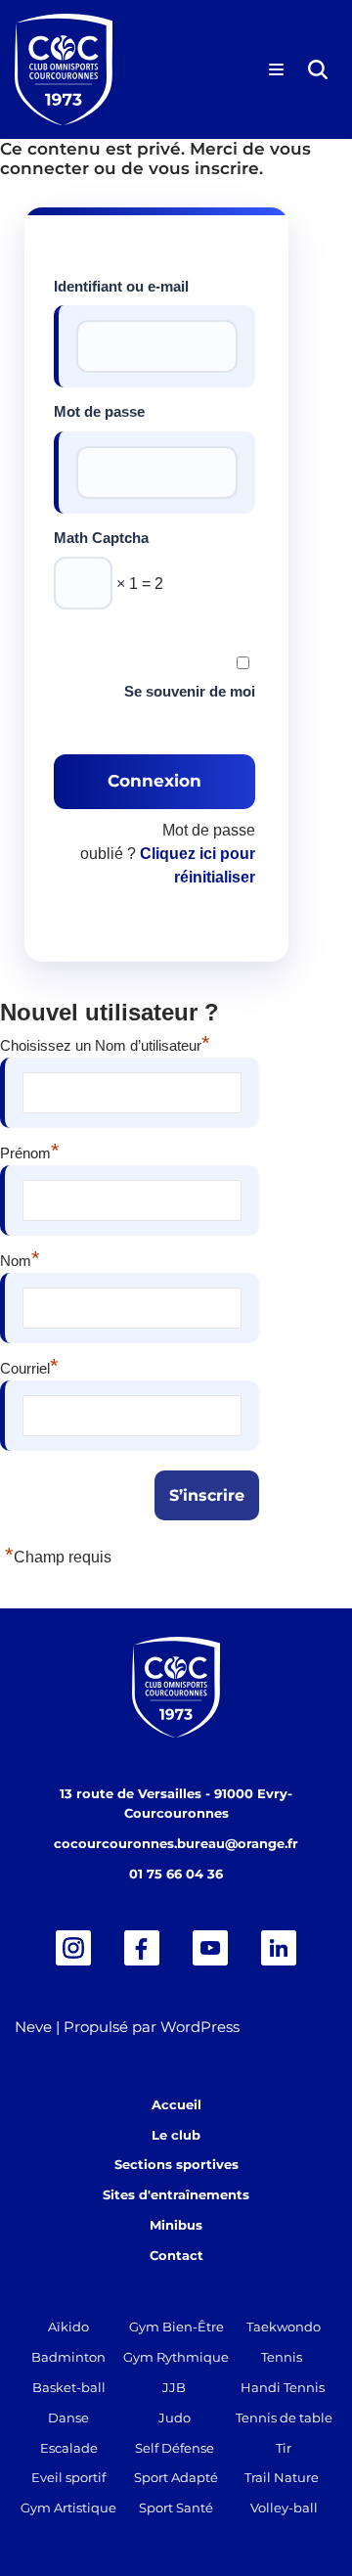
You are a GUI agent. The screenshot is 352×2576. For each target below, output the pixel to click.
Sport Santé (176, 2508)
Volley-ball (284, 2508)
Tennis (282, 2357)
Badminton (68, 2357)
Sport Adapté (176, 2477)
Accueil (176, 2104)
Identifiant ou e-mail (121, 286)
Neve (33, 2027)
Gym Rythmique (176, 2357)
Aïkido (68, 2327)
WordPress (200, 2027)
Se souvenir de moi (190, 691)
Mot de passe (99, 411)
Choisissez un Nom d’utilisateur (105, 1043)
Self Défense (175, 2448)
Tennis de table (284, 2418)
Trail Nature (282, 2477)
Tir (284, 2448)
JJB (174, 2387)
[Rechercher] (318, 69)
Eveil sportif (68, 2477)
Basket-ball (69, 2387)
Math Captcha (101, 538)
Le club (176, 2135)
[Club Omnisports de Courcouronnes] (64, 69)
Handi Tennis (283, 2387)
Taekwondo (284, 2327)
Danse (68, 2418)
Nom (20, 1258)
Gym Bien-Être (176, 2327)
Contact (176, 2255)
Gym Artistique (68, 2508)
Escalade (69, 2448)
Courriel (29, 1366)
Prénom (30, 1151)
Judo (175, 2418)
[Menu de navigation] (276, 69)
